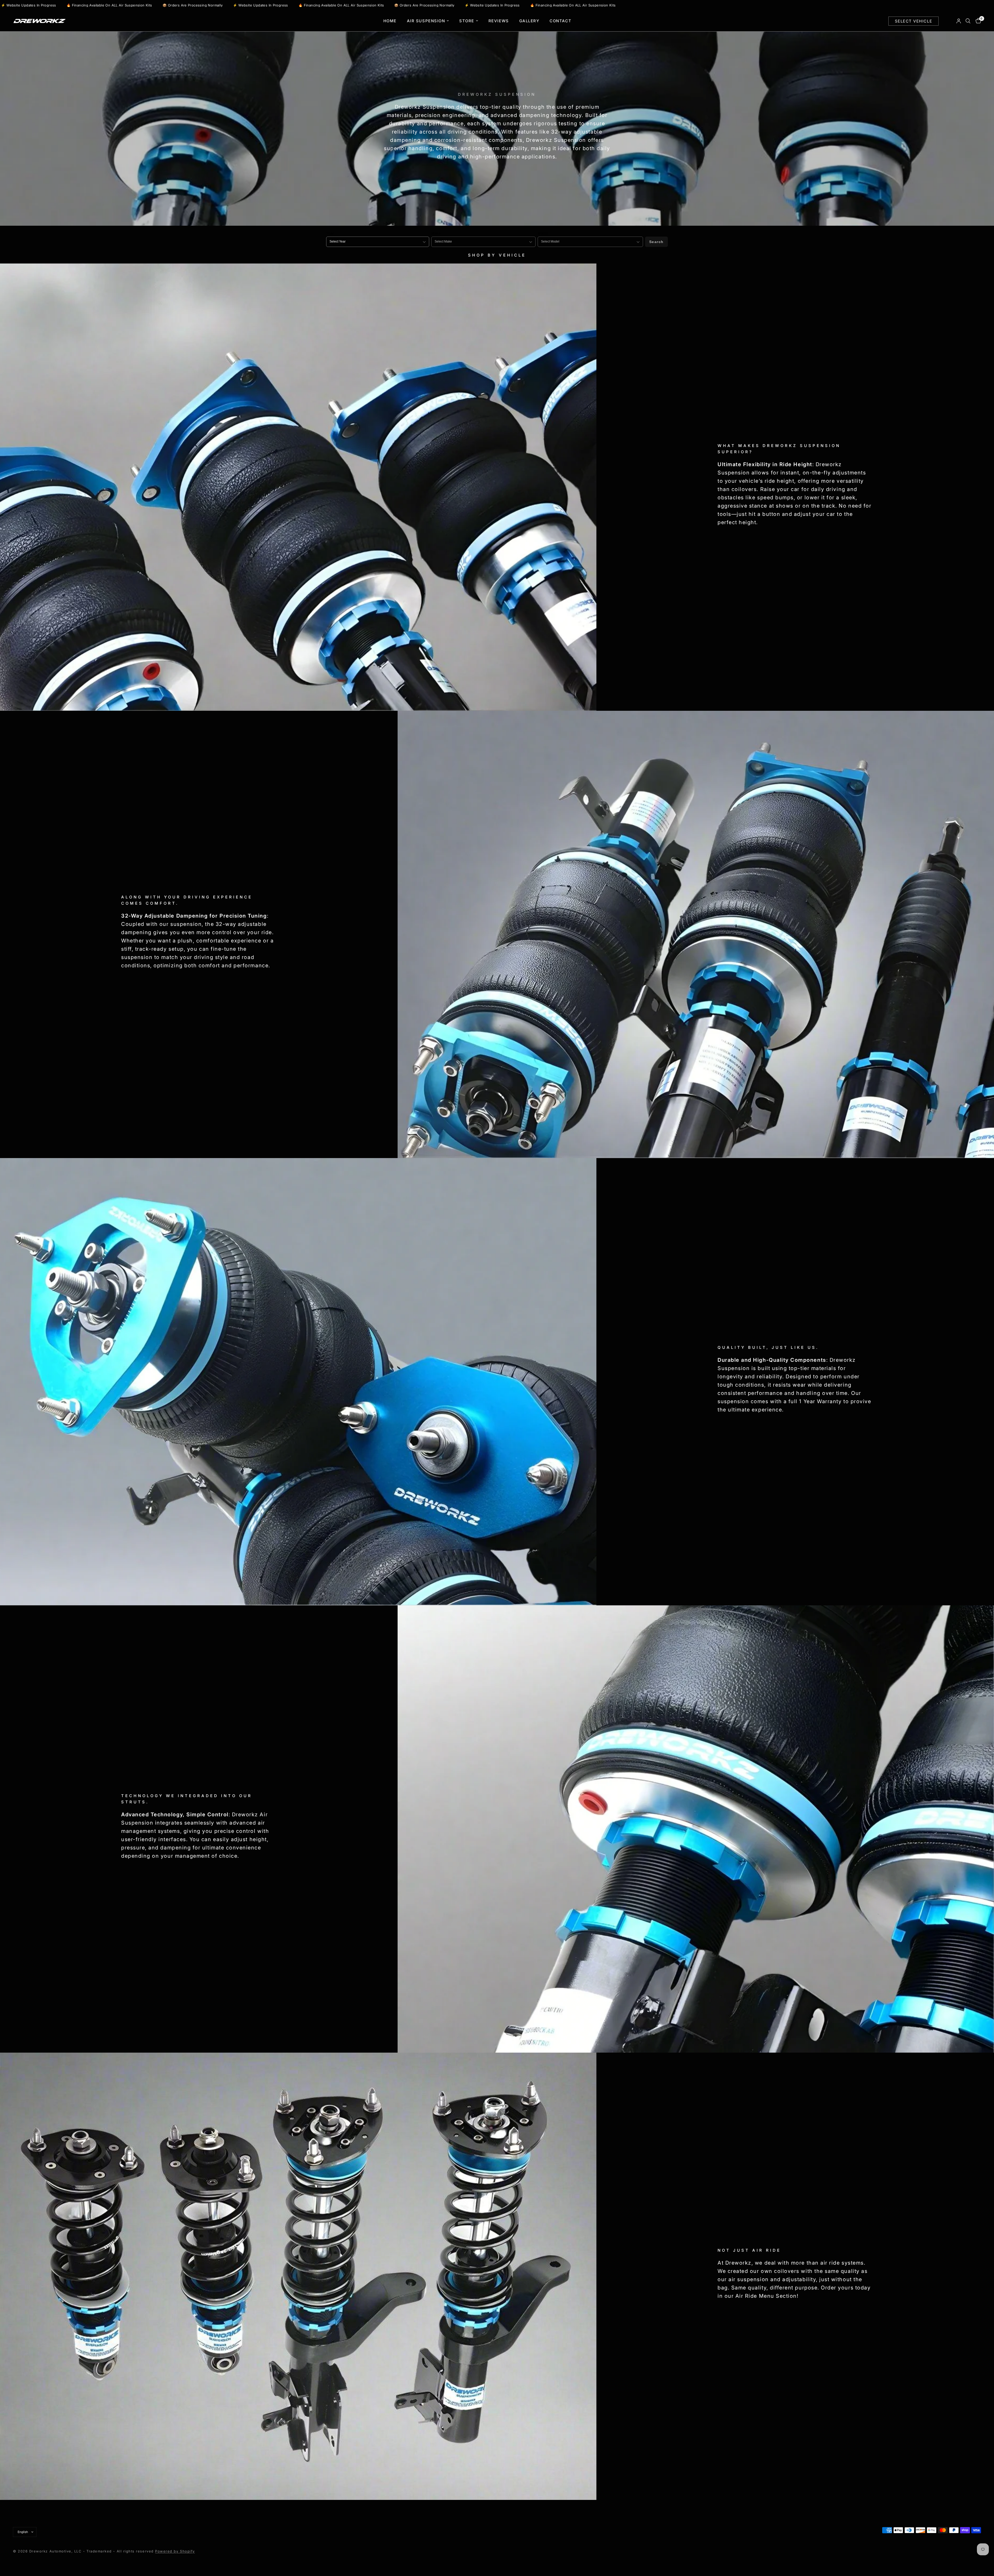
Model (543, 233)
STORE (467, 21)
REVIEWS (499, 21)
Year (330, 233)
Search (656, 242)
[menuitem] (390, 21)
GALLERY (529, 21)
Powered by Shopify (175, 2551)
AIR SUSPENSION (426, 21)
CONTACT (560, 21)
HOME (390, 21)
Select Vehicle (913, 21)
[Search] (968, 21)
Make (436, 233)
